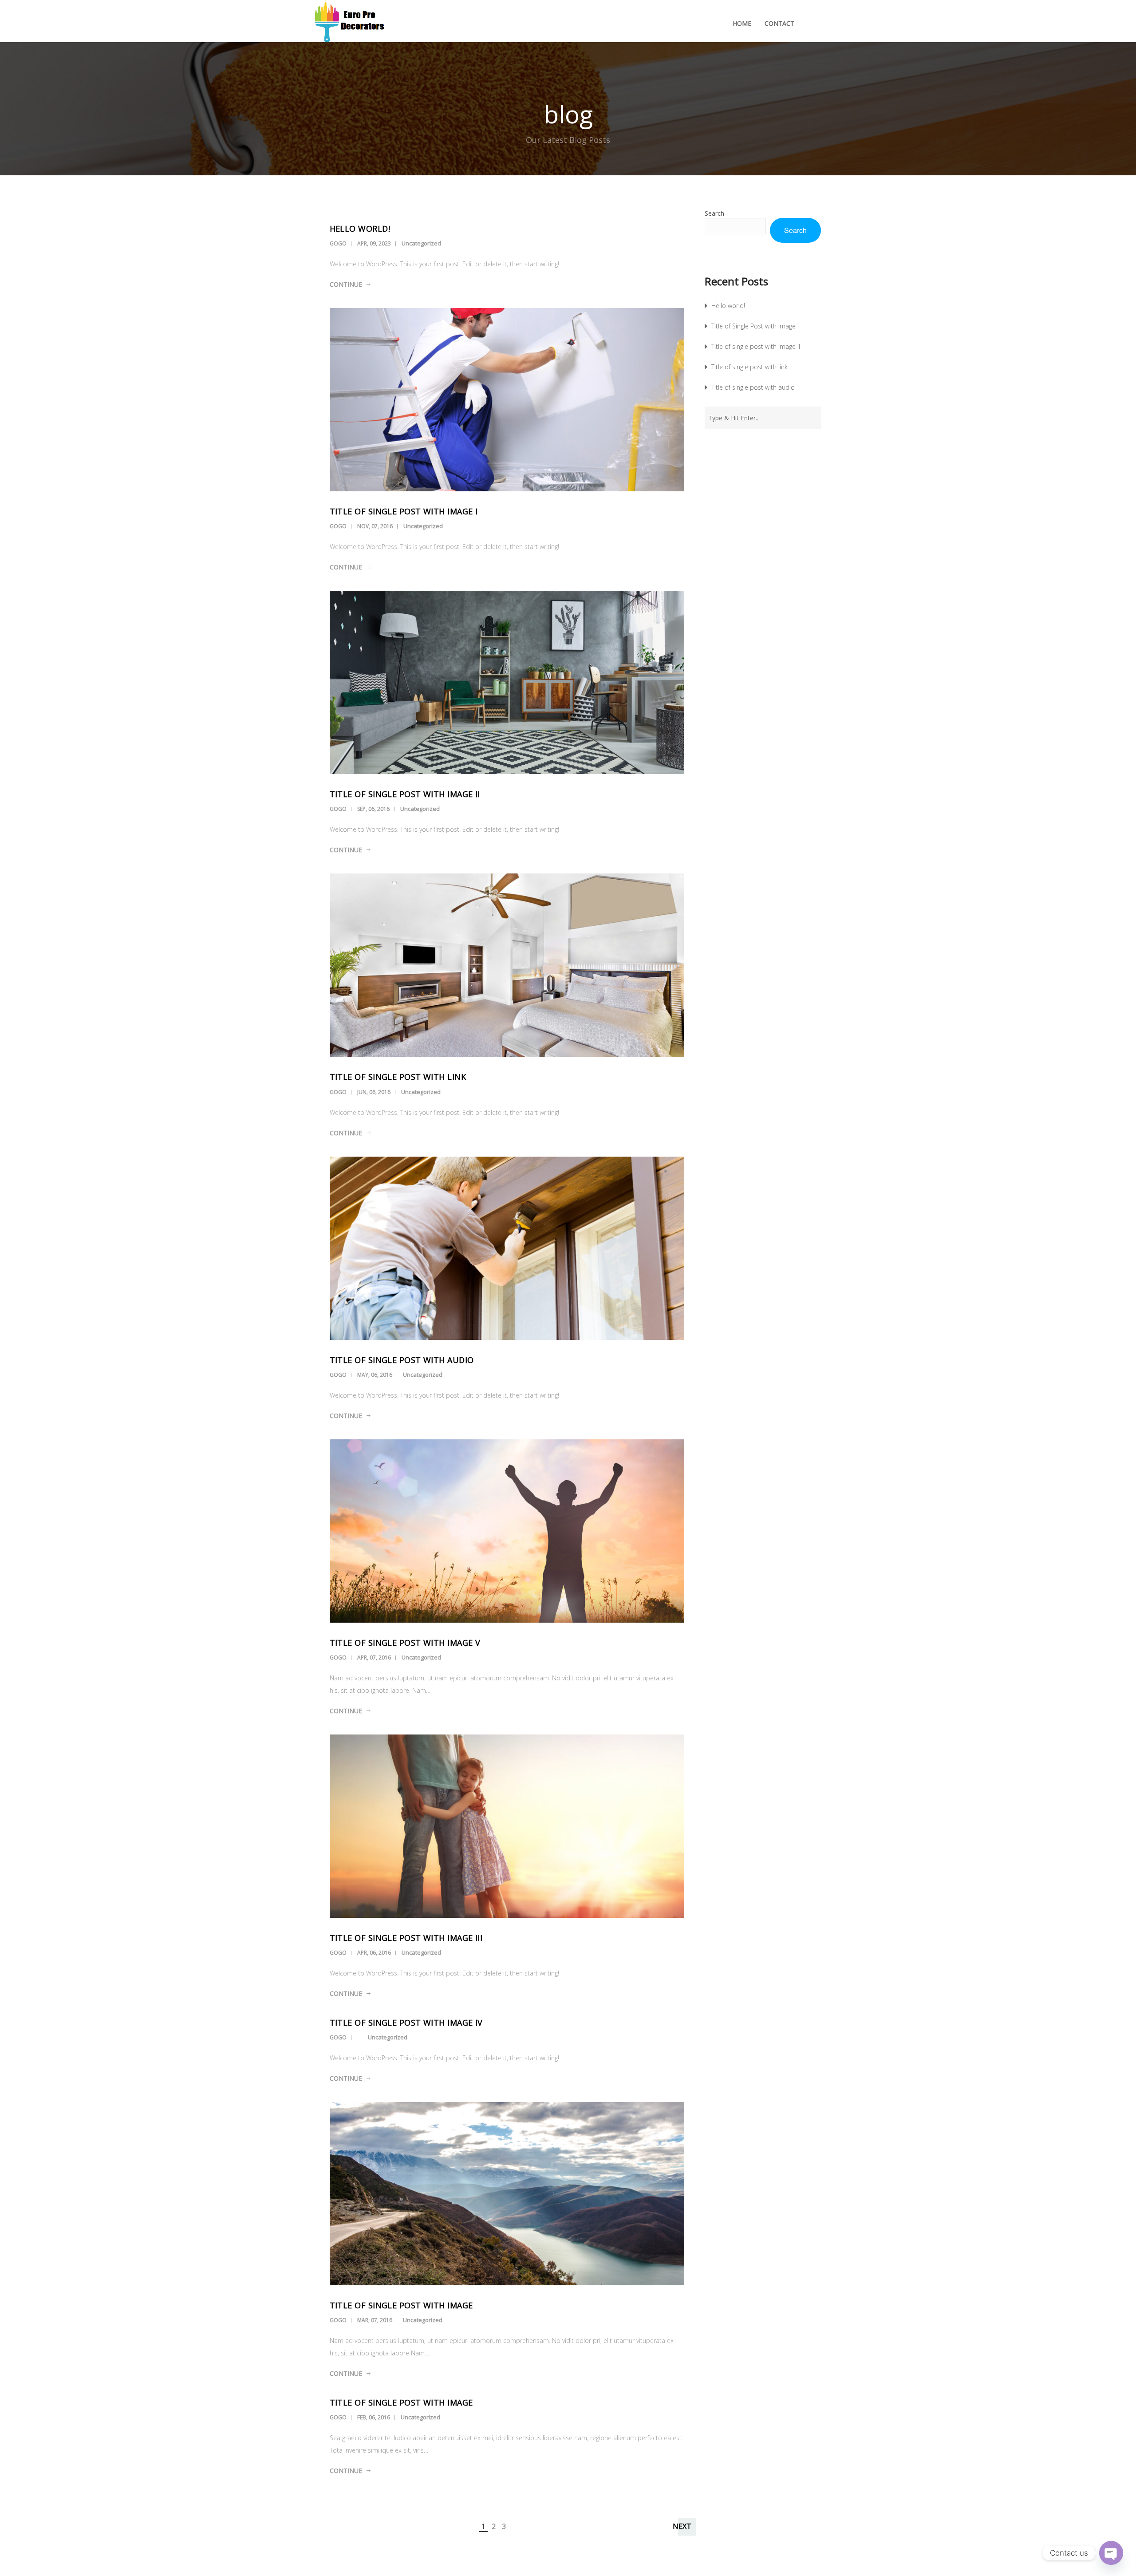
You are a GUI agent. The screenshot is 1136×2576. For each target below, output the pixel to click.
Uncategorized (421, 243)
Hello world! (360, 229)
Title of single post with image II (405, 794)
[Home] (359, 23)
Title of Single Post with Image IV (406, 2023)
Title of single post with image (401, 2305)
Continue (346, 284)
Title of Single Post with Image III (406, 1938)
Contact (779, 23)
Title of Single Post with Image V (405, 1643)
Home (742, 23)
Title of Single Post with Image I (404, 511)
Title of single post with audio (402, 1360)
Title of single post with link (398, 1077)
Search (714, 213)
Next (682, 2526)
